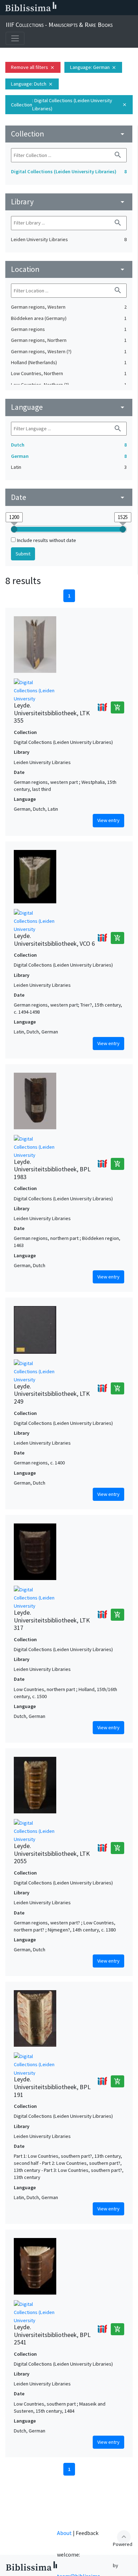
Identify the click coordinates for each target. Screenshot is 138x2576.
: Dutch (32, 84)
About (64, 2533)
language (69, 407)
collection (69, 134)
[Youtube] (108, 8)
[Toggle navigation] (15, 38)
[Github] (120, 8)
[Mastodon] (97, 8)
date (69, 497)
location (69, 269)
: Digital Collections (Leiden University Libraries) (69, 104)
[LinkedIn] (74, 8)
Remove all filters (33, 67)
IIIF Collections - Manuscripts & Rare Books (59, 25)
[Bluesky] (86, 8)
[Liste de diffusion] (63, 8)
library (69, 202)
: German (93, 67)
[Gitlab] (131, 8)
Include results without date (47, 540)
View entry (108, 820)
